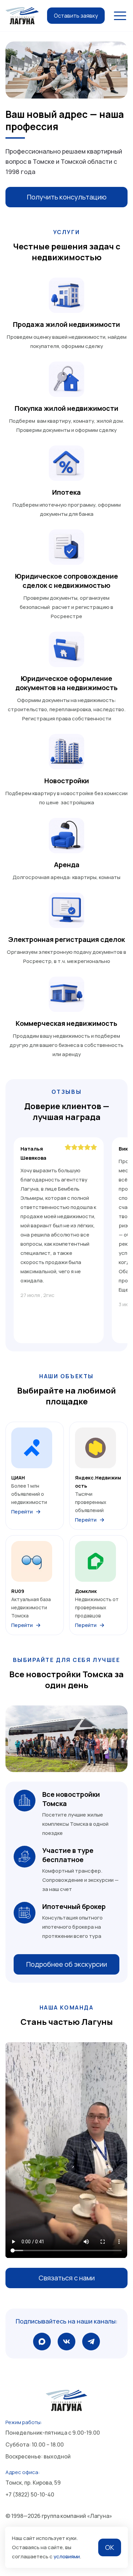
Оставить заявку (76, 16)
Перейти (22, 1512)
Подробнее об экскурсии (67, 1964)
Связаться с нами (67, 2278)
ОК (110, 2547)
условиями (67, 2556)
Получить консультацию (67, 197)
